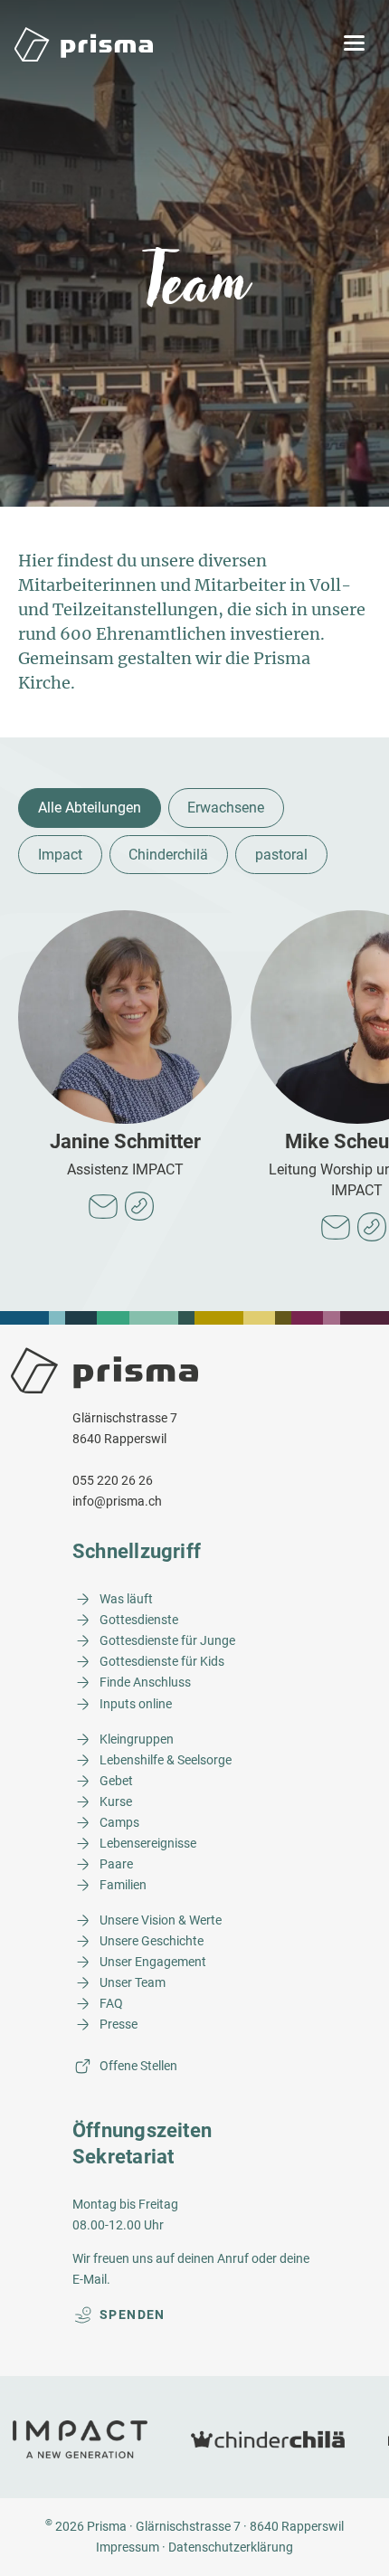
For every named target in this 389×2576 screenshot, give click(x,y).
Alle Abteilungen (90, 808)
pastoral (281, 855)
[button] (354, 44)
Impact (60, 855)
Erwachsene (226, 808)
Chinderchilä (168, 855)
